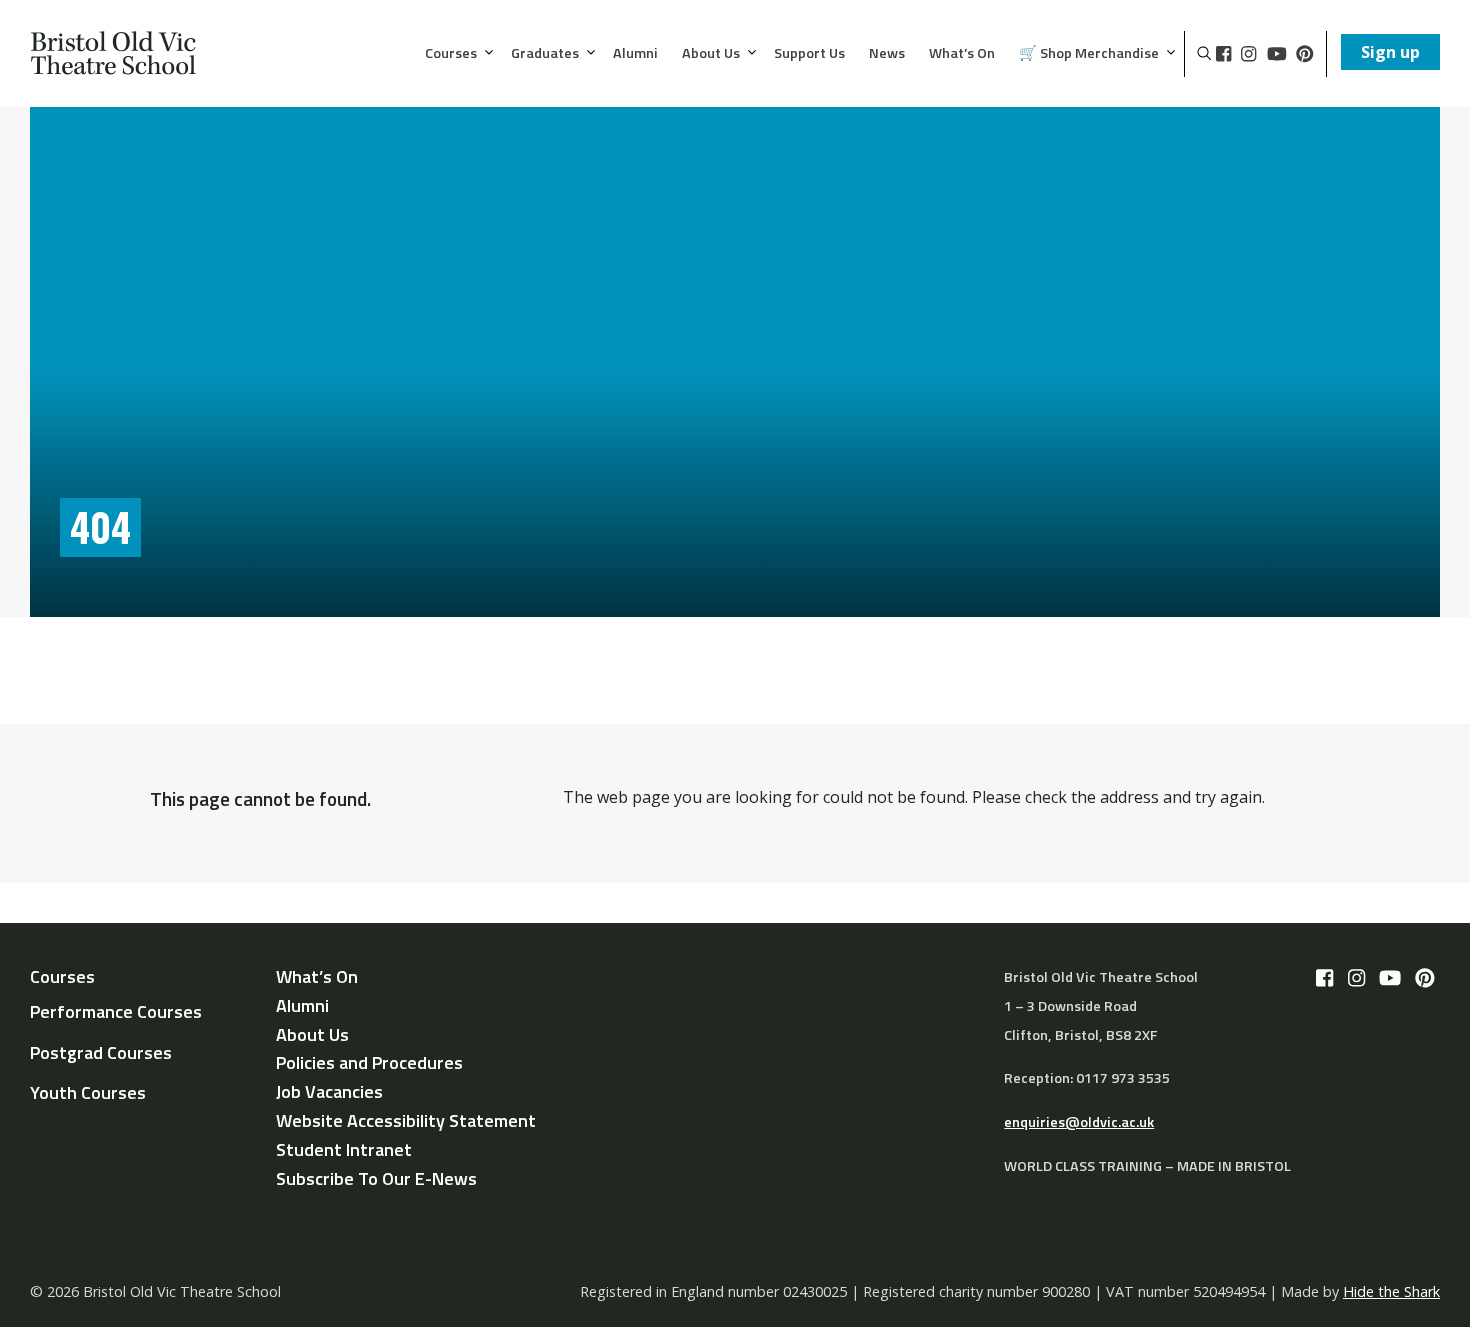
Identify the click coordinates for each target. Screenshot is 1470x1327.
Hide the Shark (1391, 1291)
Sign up (1390, 52)
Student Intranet (344, 1149)
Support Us (809, 54)
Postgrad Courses (101, 1052)
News (887, 54)
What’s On (962, 54)
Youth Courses (88, 1092)
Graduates (545, 54)
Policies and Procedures (369, 1062)
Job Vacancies (329, 1091)
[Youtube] (1277, 54)
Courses (451, 54)
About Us (711, 54)
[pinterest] (1305, 54)
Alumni (635, 54)
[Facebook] (1223, 54)
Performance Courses (116, 1011)
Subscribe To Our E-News (376, 1178)
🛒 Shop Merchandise (1089, 54)
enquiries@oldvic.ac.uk (1079, 1122)
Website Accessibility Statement (406, 1120)
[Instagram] (1248, 54)
